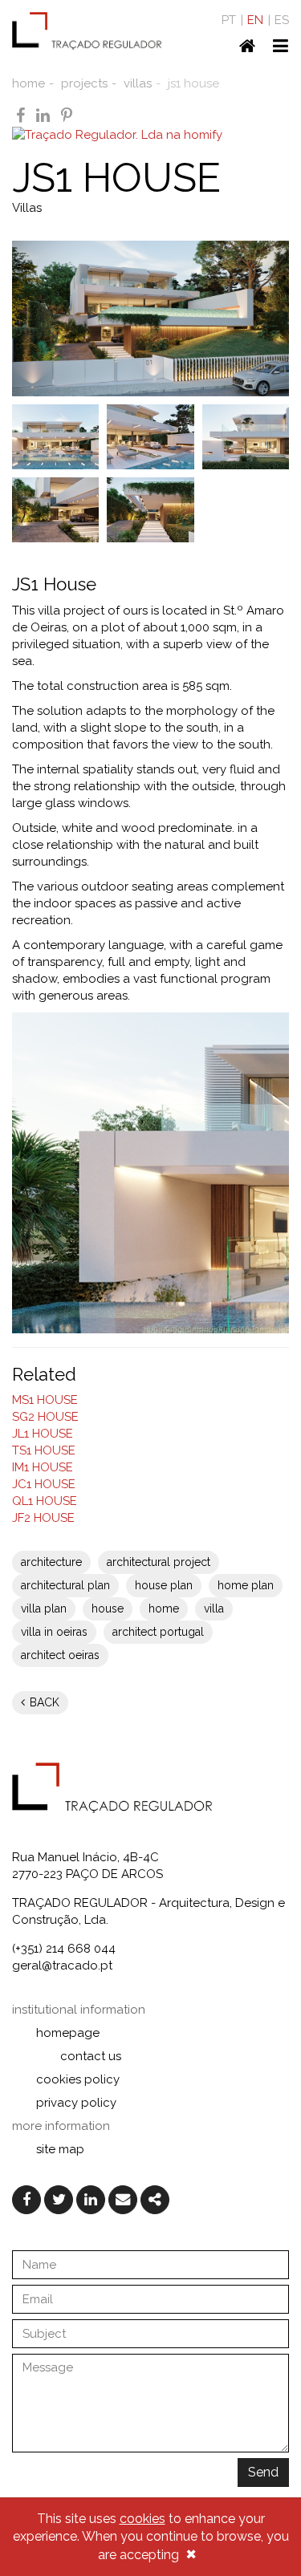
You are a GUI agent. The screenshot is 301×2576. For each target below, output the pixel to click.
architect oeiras (60, 1655)
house (108, 1608)
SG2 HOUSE (45, 1417)
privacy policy (76, 2103)
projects (84, 83)
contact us (91, 2056)
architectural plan (65, 1585)
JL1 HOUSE (43, 1434)
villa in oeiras (54, 1632)
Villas (27, 208)
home (28, 83)
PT (229, 20)
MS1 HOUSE (45, 1400)
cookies (142, 2519)
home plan (246, 1585)
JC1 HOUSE (44, 1484)
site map (60, 2149)
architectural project (159, 1562)
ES (282, 20)
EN (255, 20)
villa (214, 1608)
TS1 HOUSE (44, 1450)
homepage (68, 2033)
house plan (164, 1585)
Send (263, 2472)
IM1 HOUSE (43, 1467)
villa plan (44, 1608)
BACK (43, 1702)
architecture (51, 1562)
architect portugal (158, 1632)
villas (138, 83)
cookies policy (78, 2079)
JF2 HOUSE (43, 1518)
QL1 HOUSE (45, 1501)
